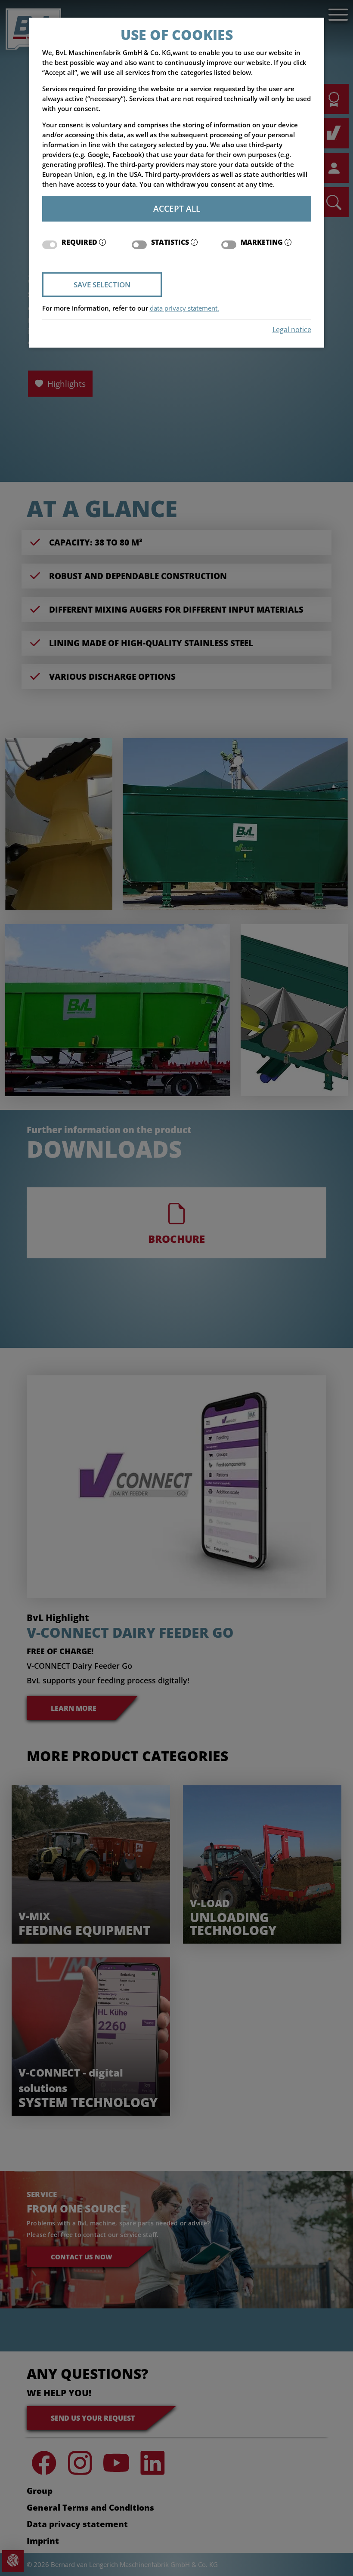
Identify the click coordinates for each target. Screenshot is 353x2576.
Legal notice (292, 330)
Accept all (177, 208)
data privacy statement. (184, 308)
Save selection (102, 285)
